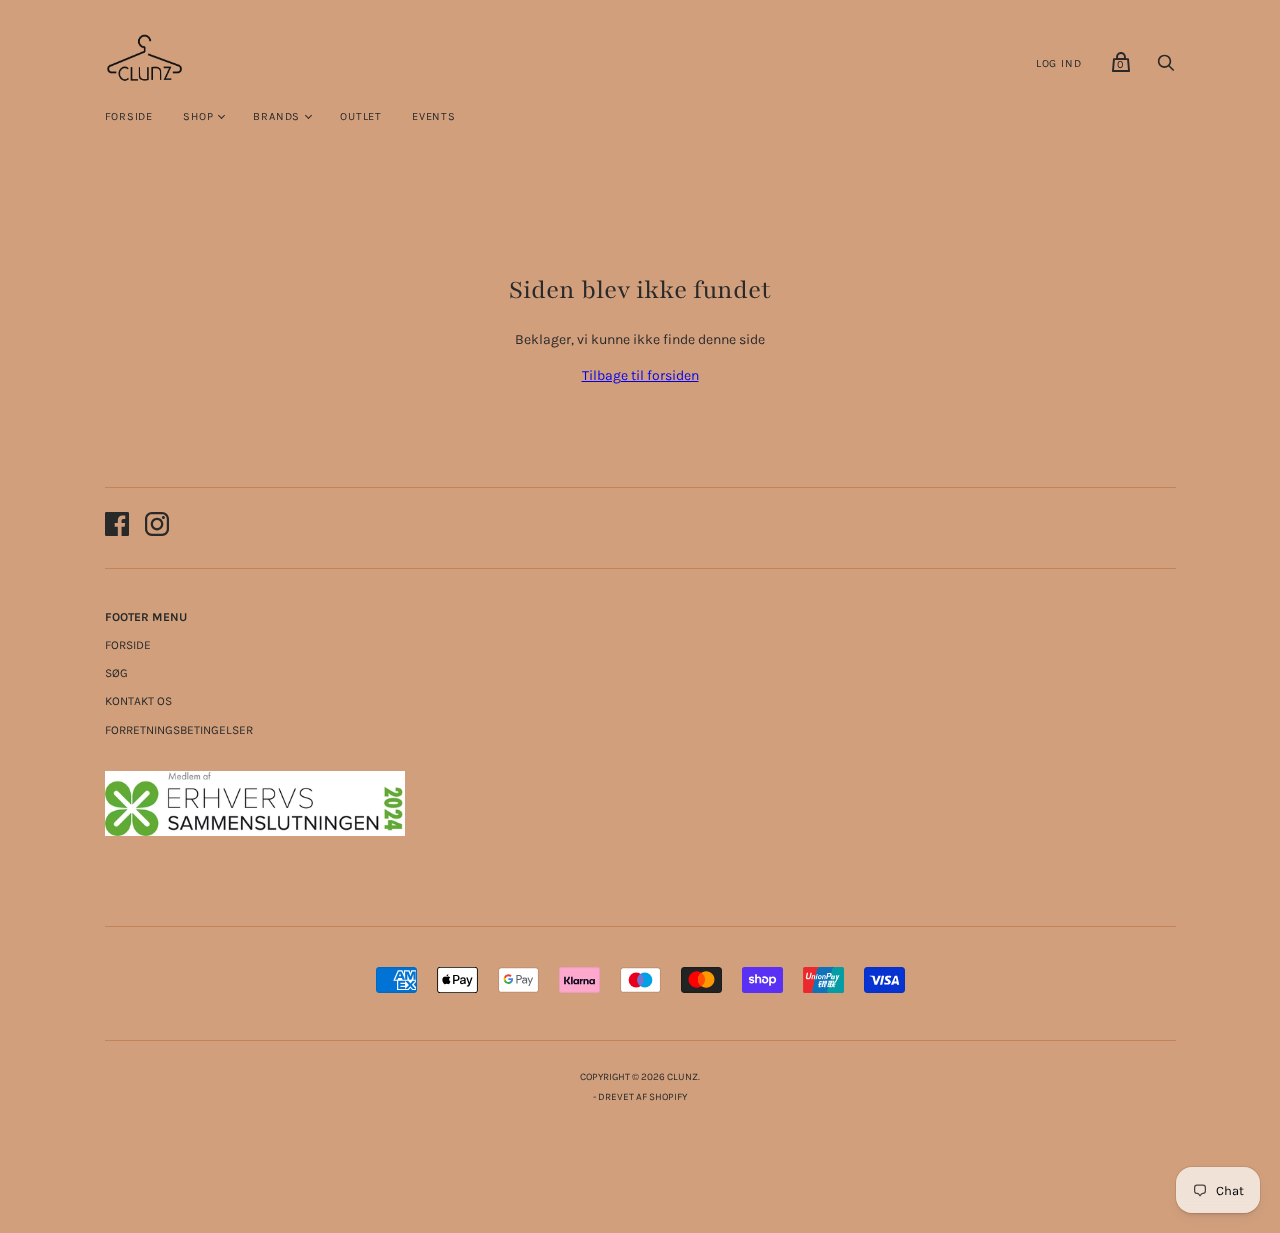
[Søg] (1166, 68)
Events (434, 116)
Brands (276, 116)
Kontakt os (138, 701)
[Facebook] (117, 527)
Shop (198, 116)
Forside (129, 116)
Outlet (361, 116)
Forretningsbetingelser (179, 730)
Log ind (1059, 63)
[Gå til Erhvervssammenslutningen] (255, 831)
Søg (116, 673)
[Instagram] (157, 527)
